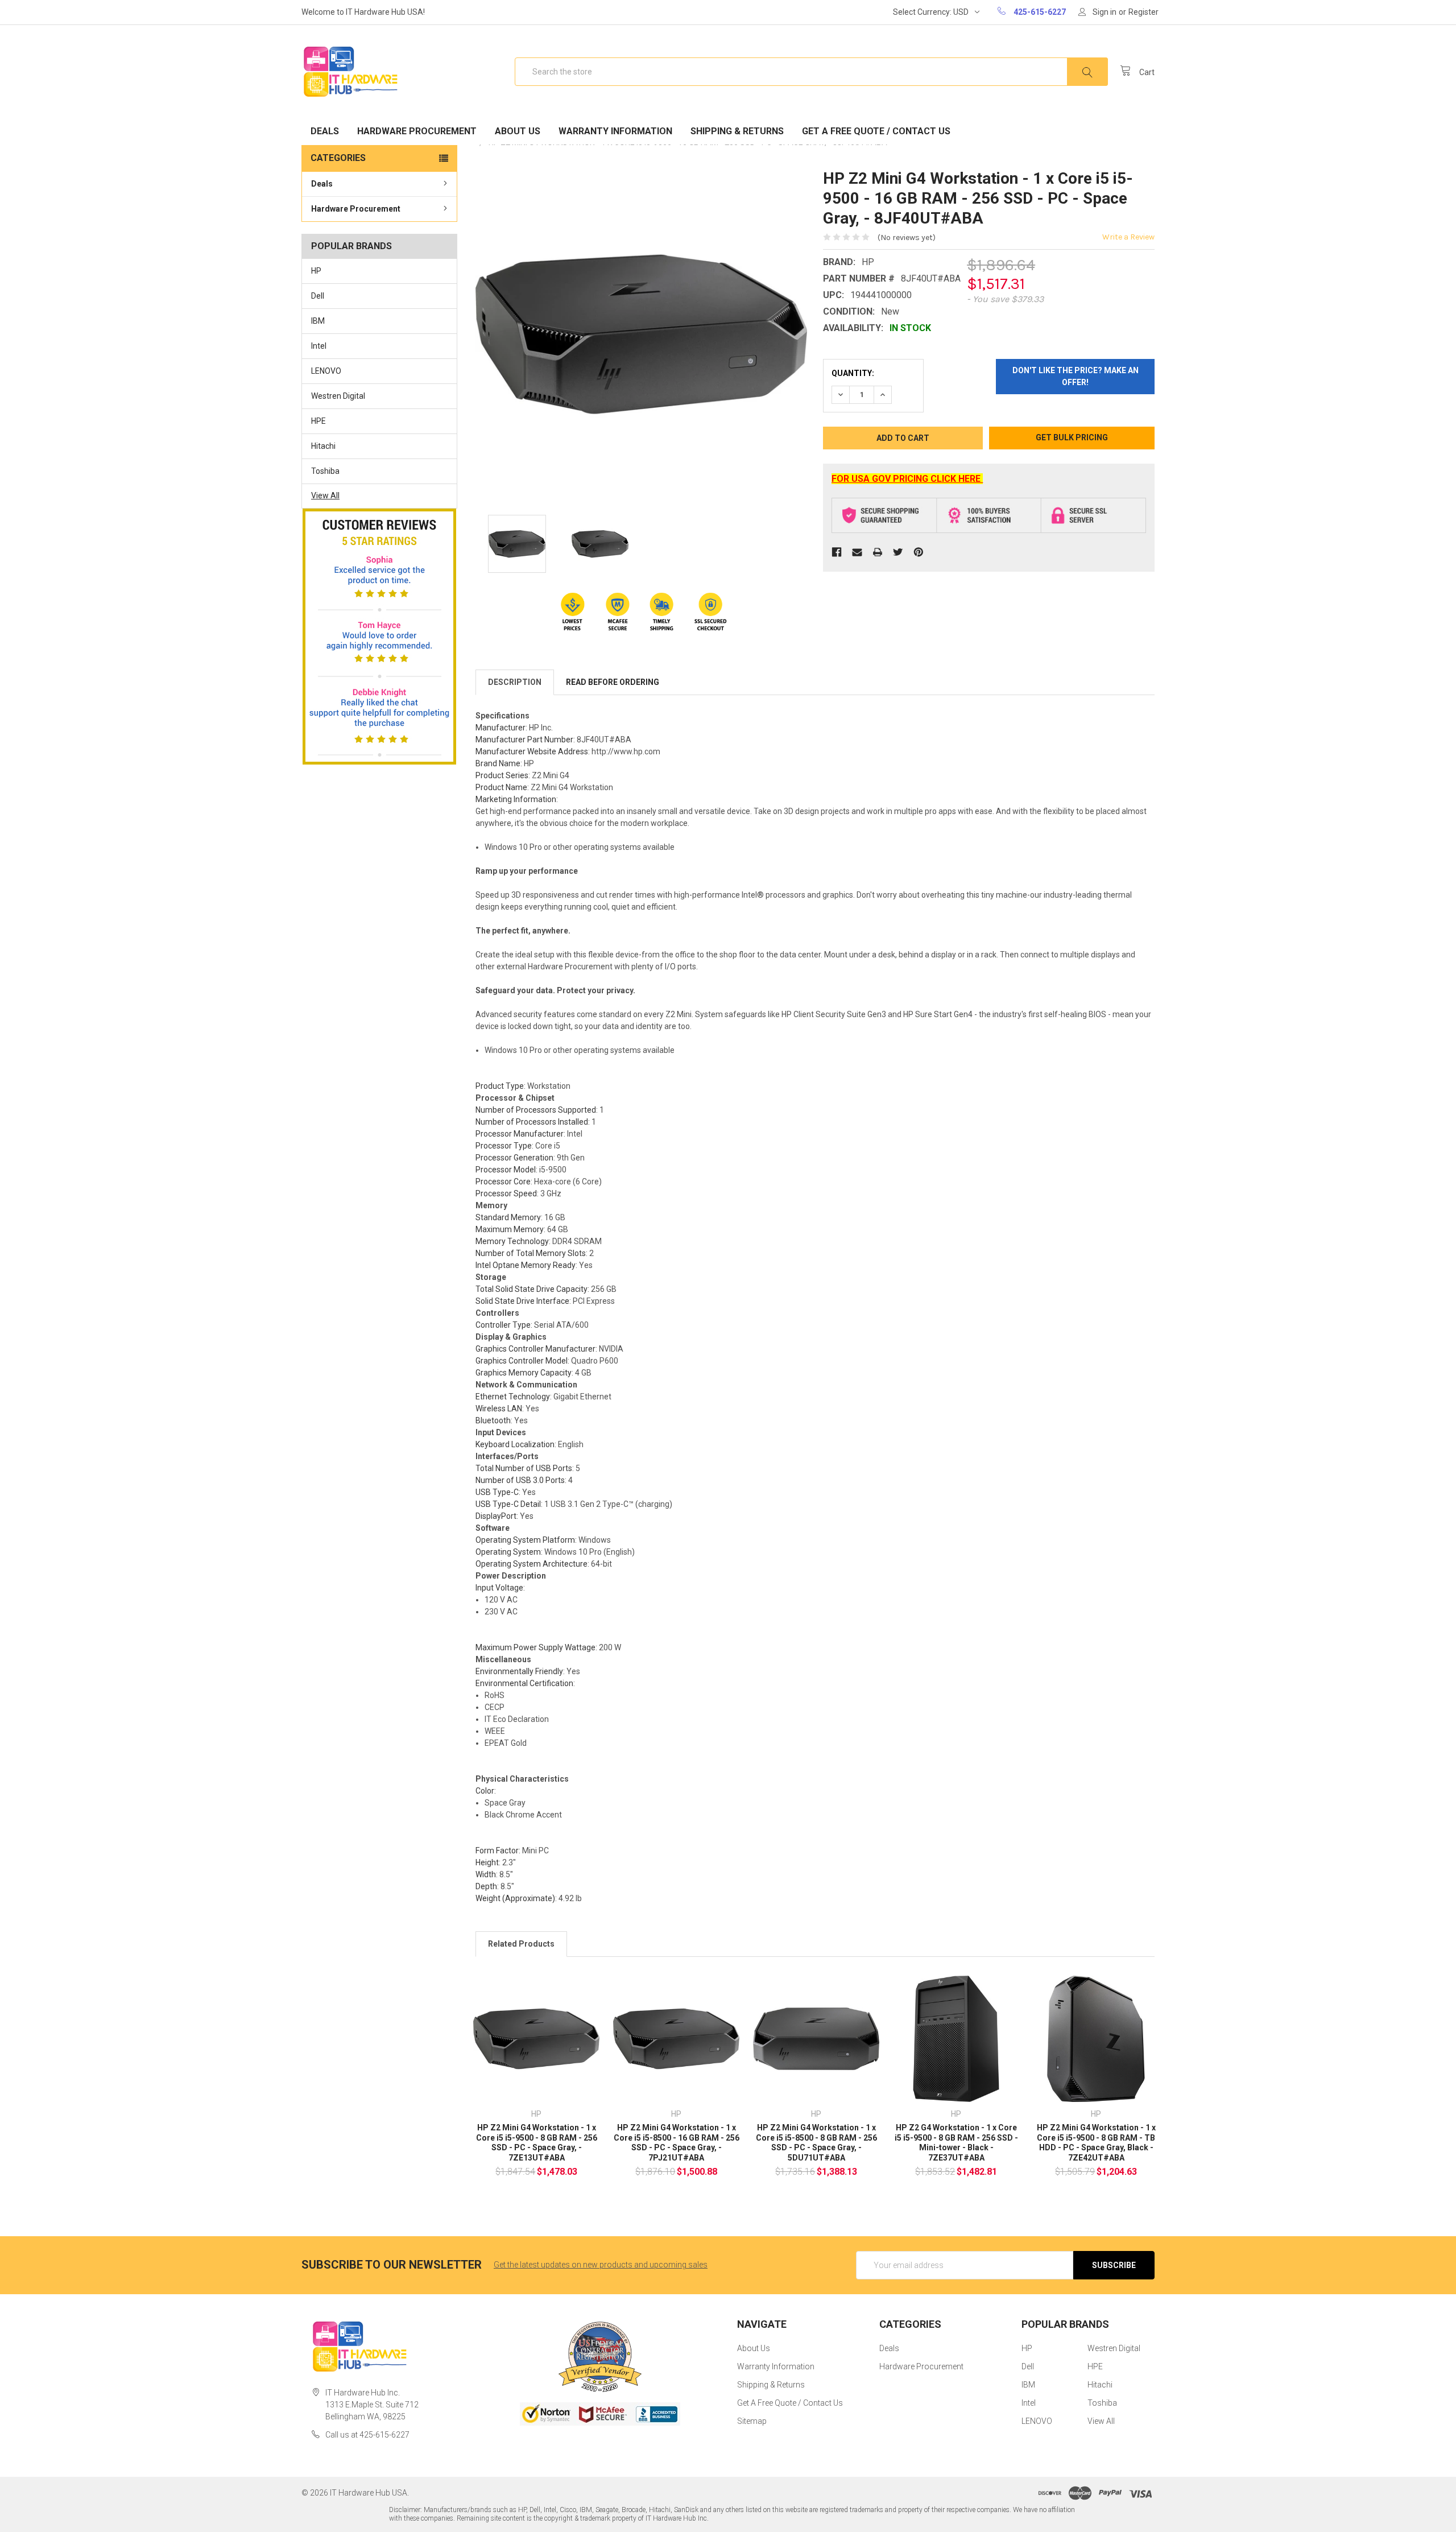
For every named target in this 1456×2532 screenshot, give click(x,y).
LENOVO (326, 371)
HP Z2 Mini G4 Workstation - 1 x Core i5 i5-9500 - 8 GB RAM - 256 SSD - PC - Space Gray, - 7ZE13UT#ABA (537, 2143)
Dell (318, 296)
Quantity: (853, 373)
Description (515, 682)
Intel (319, 346)
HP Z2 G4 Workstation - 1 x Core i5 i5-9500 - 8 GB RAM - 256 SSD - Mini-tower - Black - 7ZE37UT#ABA (956, 2143)
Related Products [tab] (521, 1944)
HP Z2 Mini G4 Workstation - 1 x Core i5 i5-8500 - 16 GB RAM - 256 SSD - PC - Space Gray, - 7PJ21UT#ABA (677, 2143)
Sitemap (752, 2421)
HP (316, 271)
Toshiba (325, 471)
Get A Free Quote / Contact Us (876, 131)
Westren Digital (338, 396)
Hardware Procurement (417, 131)
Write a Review (1128, 237)
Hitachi (323, 446)
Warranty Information (615, 131)
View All (325, 495)
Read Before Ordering (613, 682)
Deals (325, 131)
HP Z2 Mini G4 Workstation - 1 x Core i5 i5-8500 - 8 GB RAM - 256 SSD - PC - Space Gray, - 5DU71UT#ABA (816, 2143)
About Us (518, 131)
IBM (318, 321)
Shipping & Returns (737, 131)
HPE (318, 421)
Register (1143, 12)
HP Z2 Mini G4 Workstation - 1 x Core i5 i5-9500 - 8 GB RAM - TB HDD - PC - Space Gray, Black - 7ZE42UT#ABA (1096, 2143)
